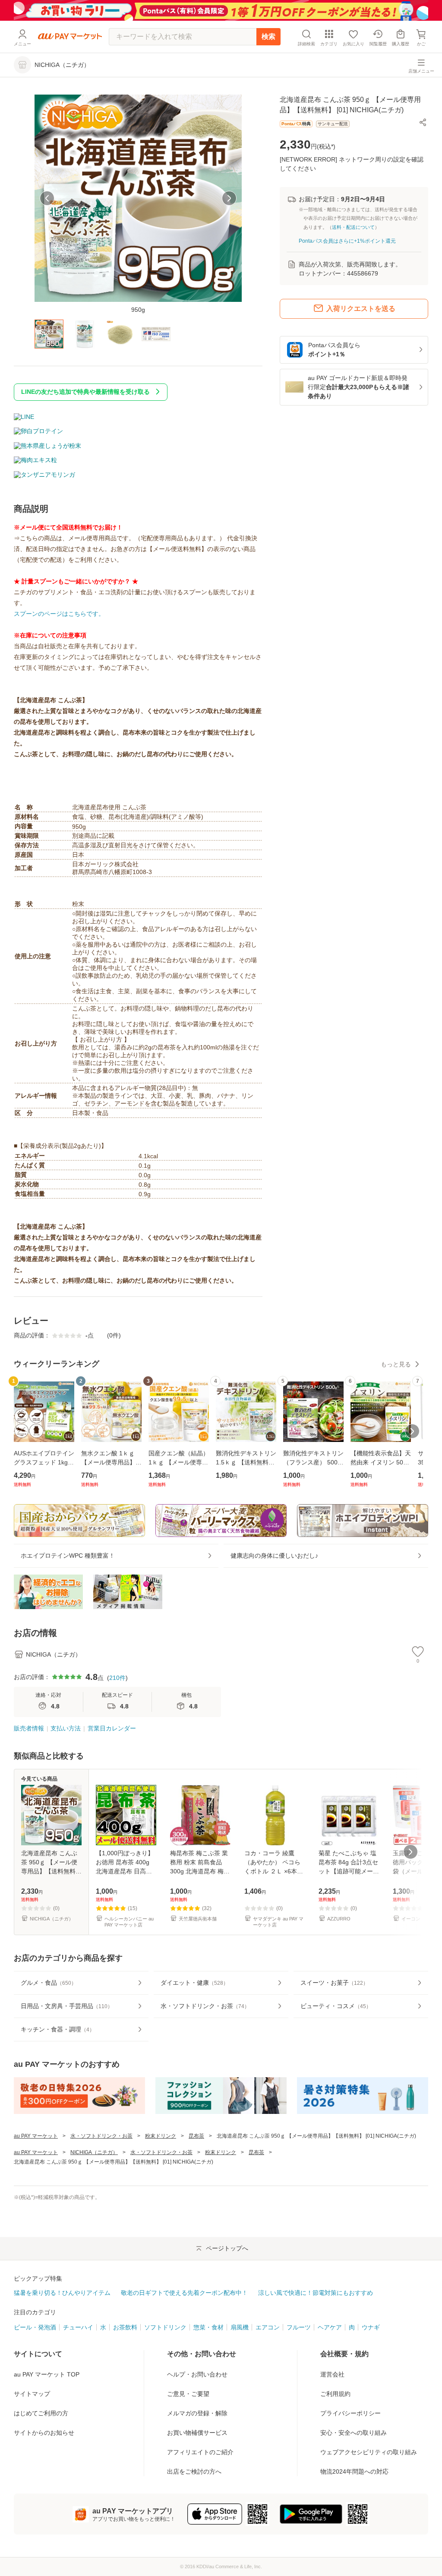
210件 (117, 1678)
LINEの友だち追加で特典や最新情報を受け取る (85, 392)
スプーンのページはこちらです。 (59, 614)
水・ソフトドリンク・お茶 (101, 2136)
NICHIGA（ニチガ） (94, 2152)
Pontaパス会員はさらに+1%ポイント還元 (347, 241)
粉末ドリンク (161, 2136)
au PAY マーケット (36, 2136)
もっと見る (396, 1364)
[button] (423, 122)
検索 (268, 36)
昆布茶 (196, 2136)
